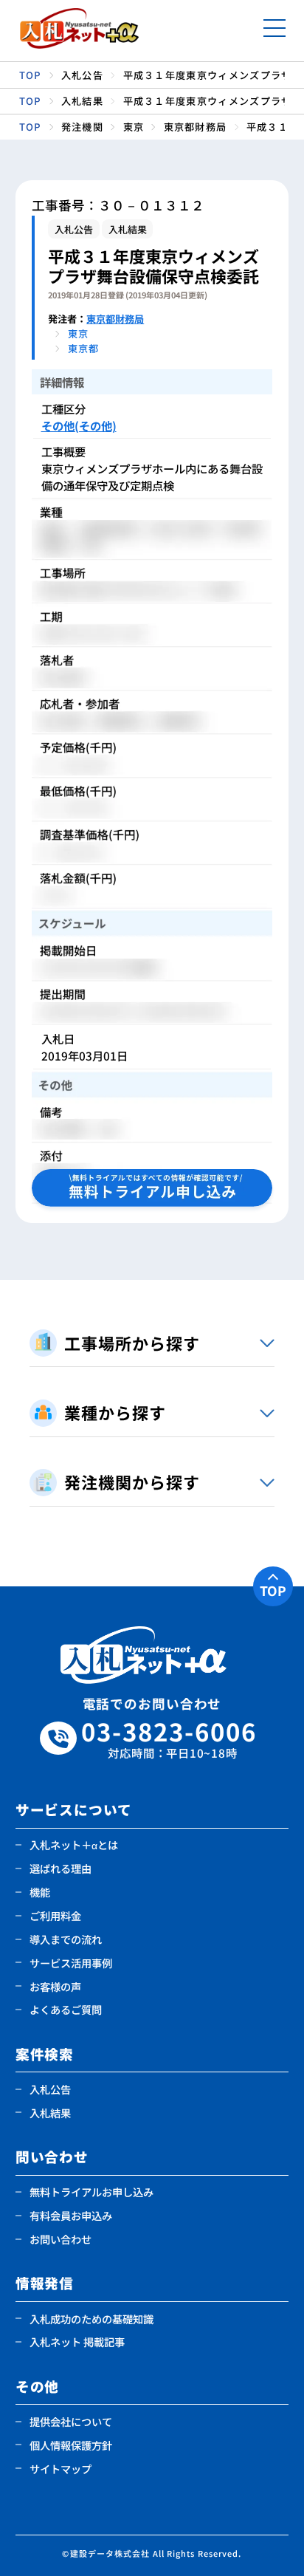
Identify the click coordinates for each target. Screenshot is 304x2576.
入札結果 (50, 2113)
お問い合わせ (61, 2239)
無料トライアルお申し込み (91, 2192)
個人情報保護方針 (71, 2445)
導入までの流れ (66, 1939)
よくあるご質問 (66, 2009)
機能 (40, 1892)
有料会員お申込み (71, 2215)
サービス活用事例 (71, 1963)
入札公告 (50, 2089)
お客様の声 (55, 1986)
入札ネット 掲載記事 (77, 2342)
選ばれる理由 (61, 1868)
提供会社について (71, 2421)
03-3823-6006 (169, 1739)
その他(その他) (79, 425)
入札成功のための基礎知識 (91, 2319)
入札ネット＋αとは (74, 1844)
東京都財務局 (115, 319)
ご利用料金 (55, 1915)
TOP (273, 1590)
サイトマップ (61, 2469)
